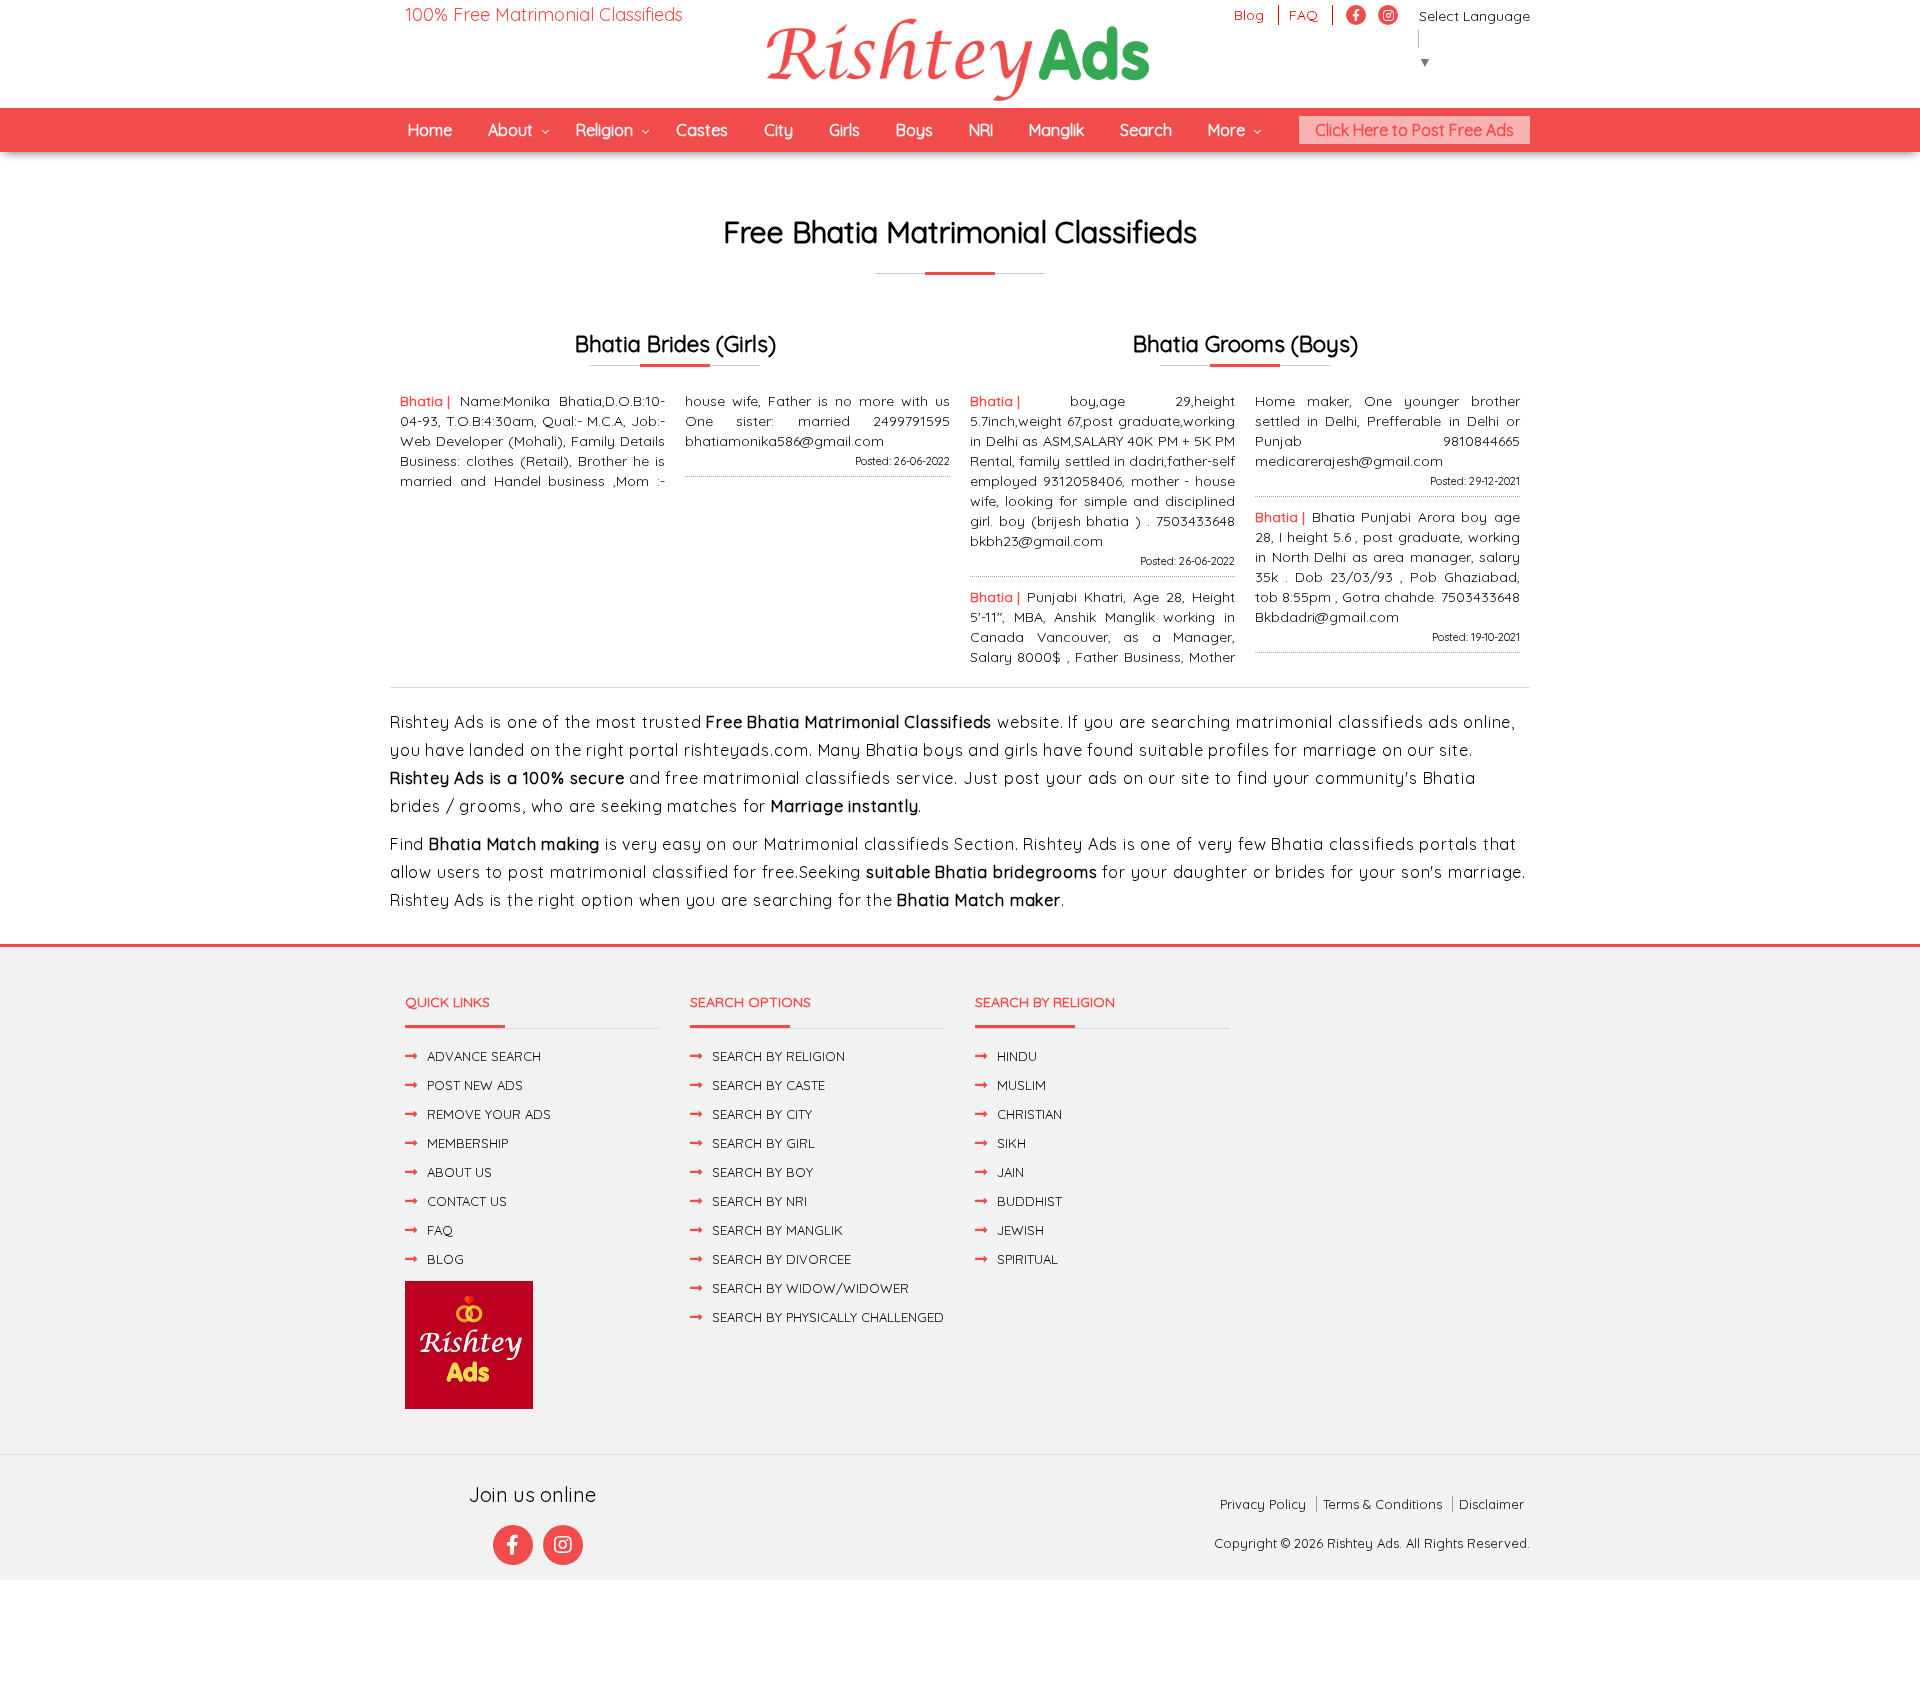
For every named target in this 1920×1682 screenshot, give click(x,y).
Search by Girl (763, 1143)
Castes (702, 130)
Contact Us (467, 1201)
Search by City (762, 1114)
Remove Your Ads (489, 1114)
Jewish (1020, 1230)
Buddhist (1029, 1201)
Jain (1010, 1172)
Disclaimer (1491, 1504)
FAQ (1303, 15)
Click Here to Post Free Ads (1414, 130)
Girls (844, 130)
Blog (1249, 15)
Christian (1029, 1114)
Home (430, 130)
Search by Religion (778, 1056)
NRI (981, 130)
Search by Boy (762, 1172)
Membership (467, 1143)
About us (459, 1172)
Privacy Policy (1263, 1504)
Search (1146, 130)
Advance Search (484, 1056)
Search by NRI (759, 1201)
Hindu (1017, 1056)
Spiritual (1027, 1259)
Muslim (1021, 1085)
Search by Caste (768, 1085)
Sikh (1011, 1143)
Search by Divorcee (781, 1259)
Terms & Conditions (1382, 1504)
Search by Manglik (777, 1230)
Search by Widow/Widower (810, 1288)
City (778, 130)
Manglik (1056, 130)
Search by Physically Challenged (828, 1317)
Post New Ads (475, 1085)
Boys (914, 130)
